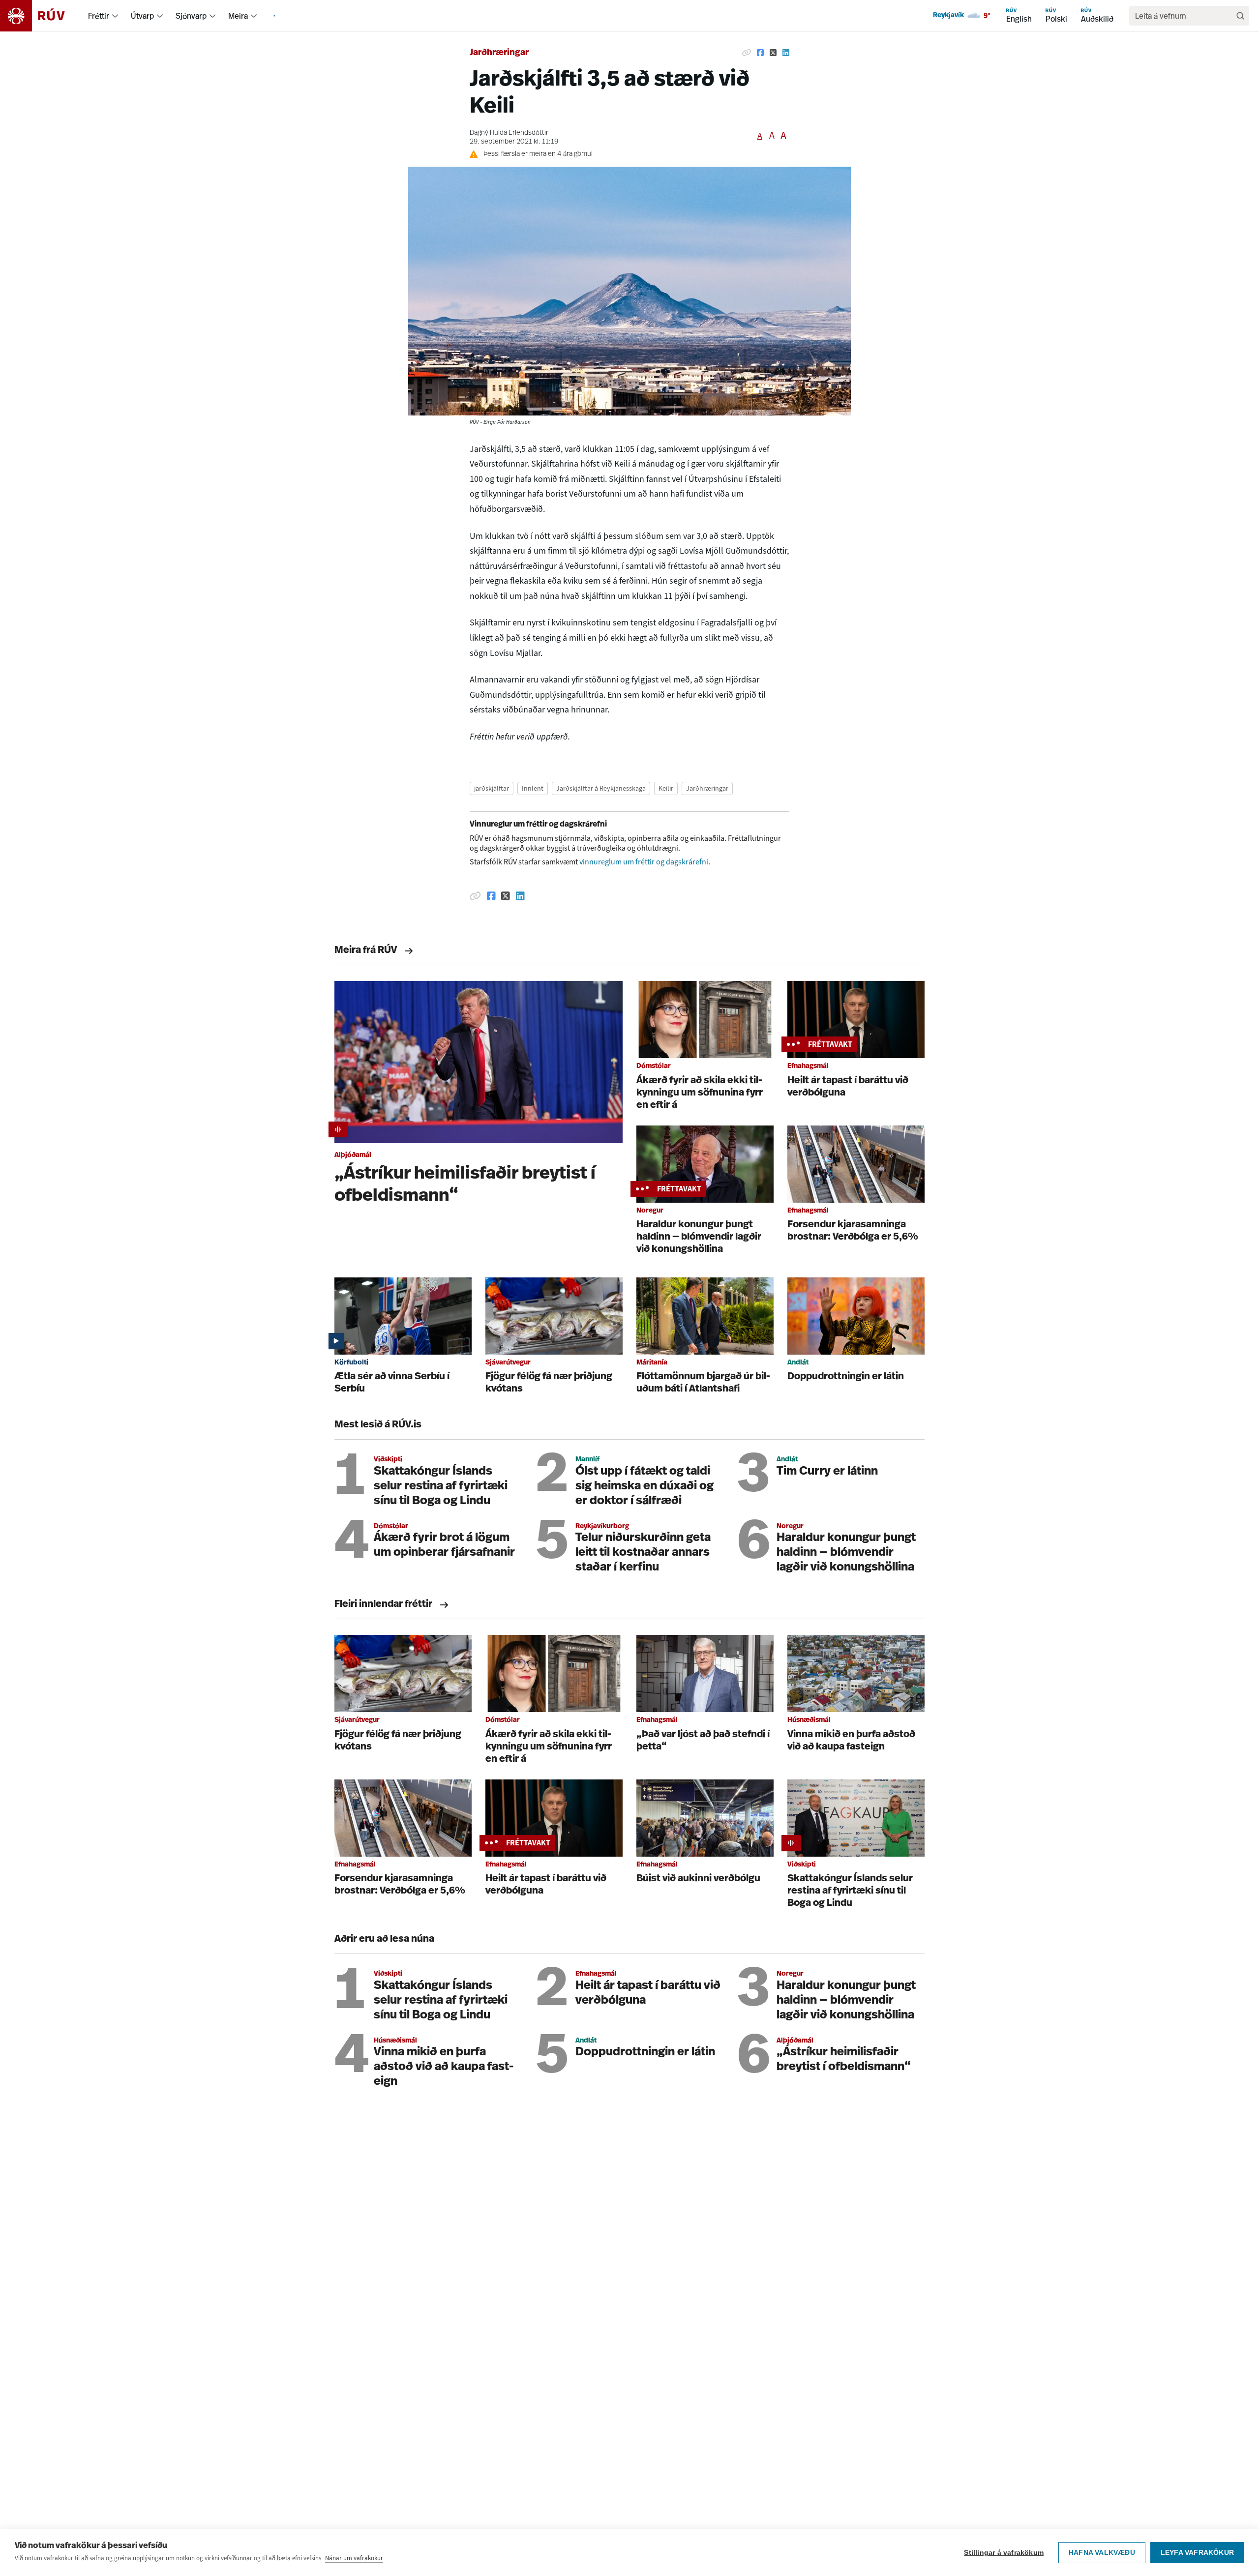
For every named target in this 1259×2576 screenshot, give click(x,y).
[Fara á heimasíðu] (41, 16)
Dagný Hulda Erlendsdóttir (509, 133)
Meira (238, 16)
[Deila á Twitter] (773, 53)
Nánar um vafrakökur (354, 2558)
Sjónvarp (191, 16)
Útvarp (142, 16)
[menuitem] (115, 16)
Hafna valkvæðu (1102, 2553)
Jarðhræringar (499, 53)
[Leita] (1240, 16)
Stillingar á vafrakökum (1004, 2553)
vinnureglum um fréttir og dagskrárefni (644, 862)
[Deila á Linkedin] (786, 53)
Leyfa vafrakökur (1197, 2553)
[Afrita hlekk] (747, 53)
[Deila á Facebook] (760, 53)
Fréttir (99, 16)
